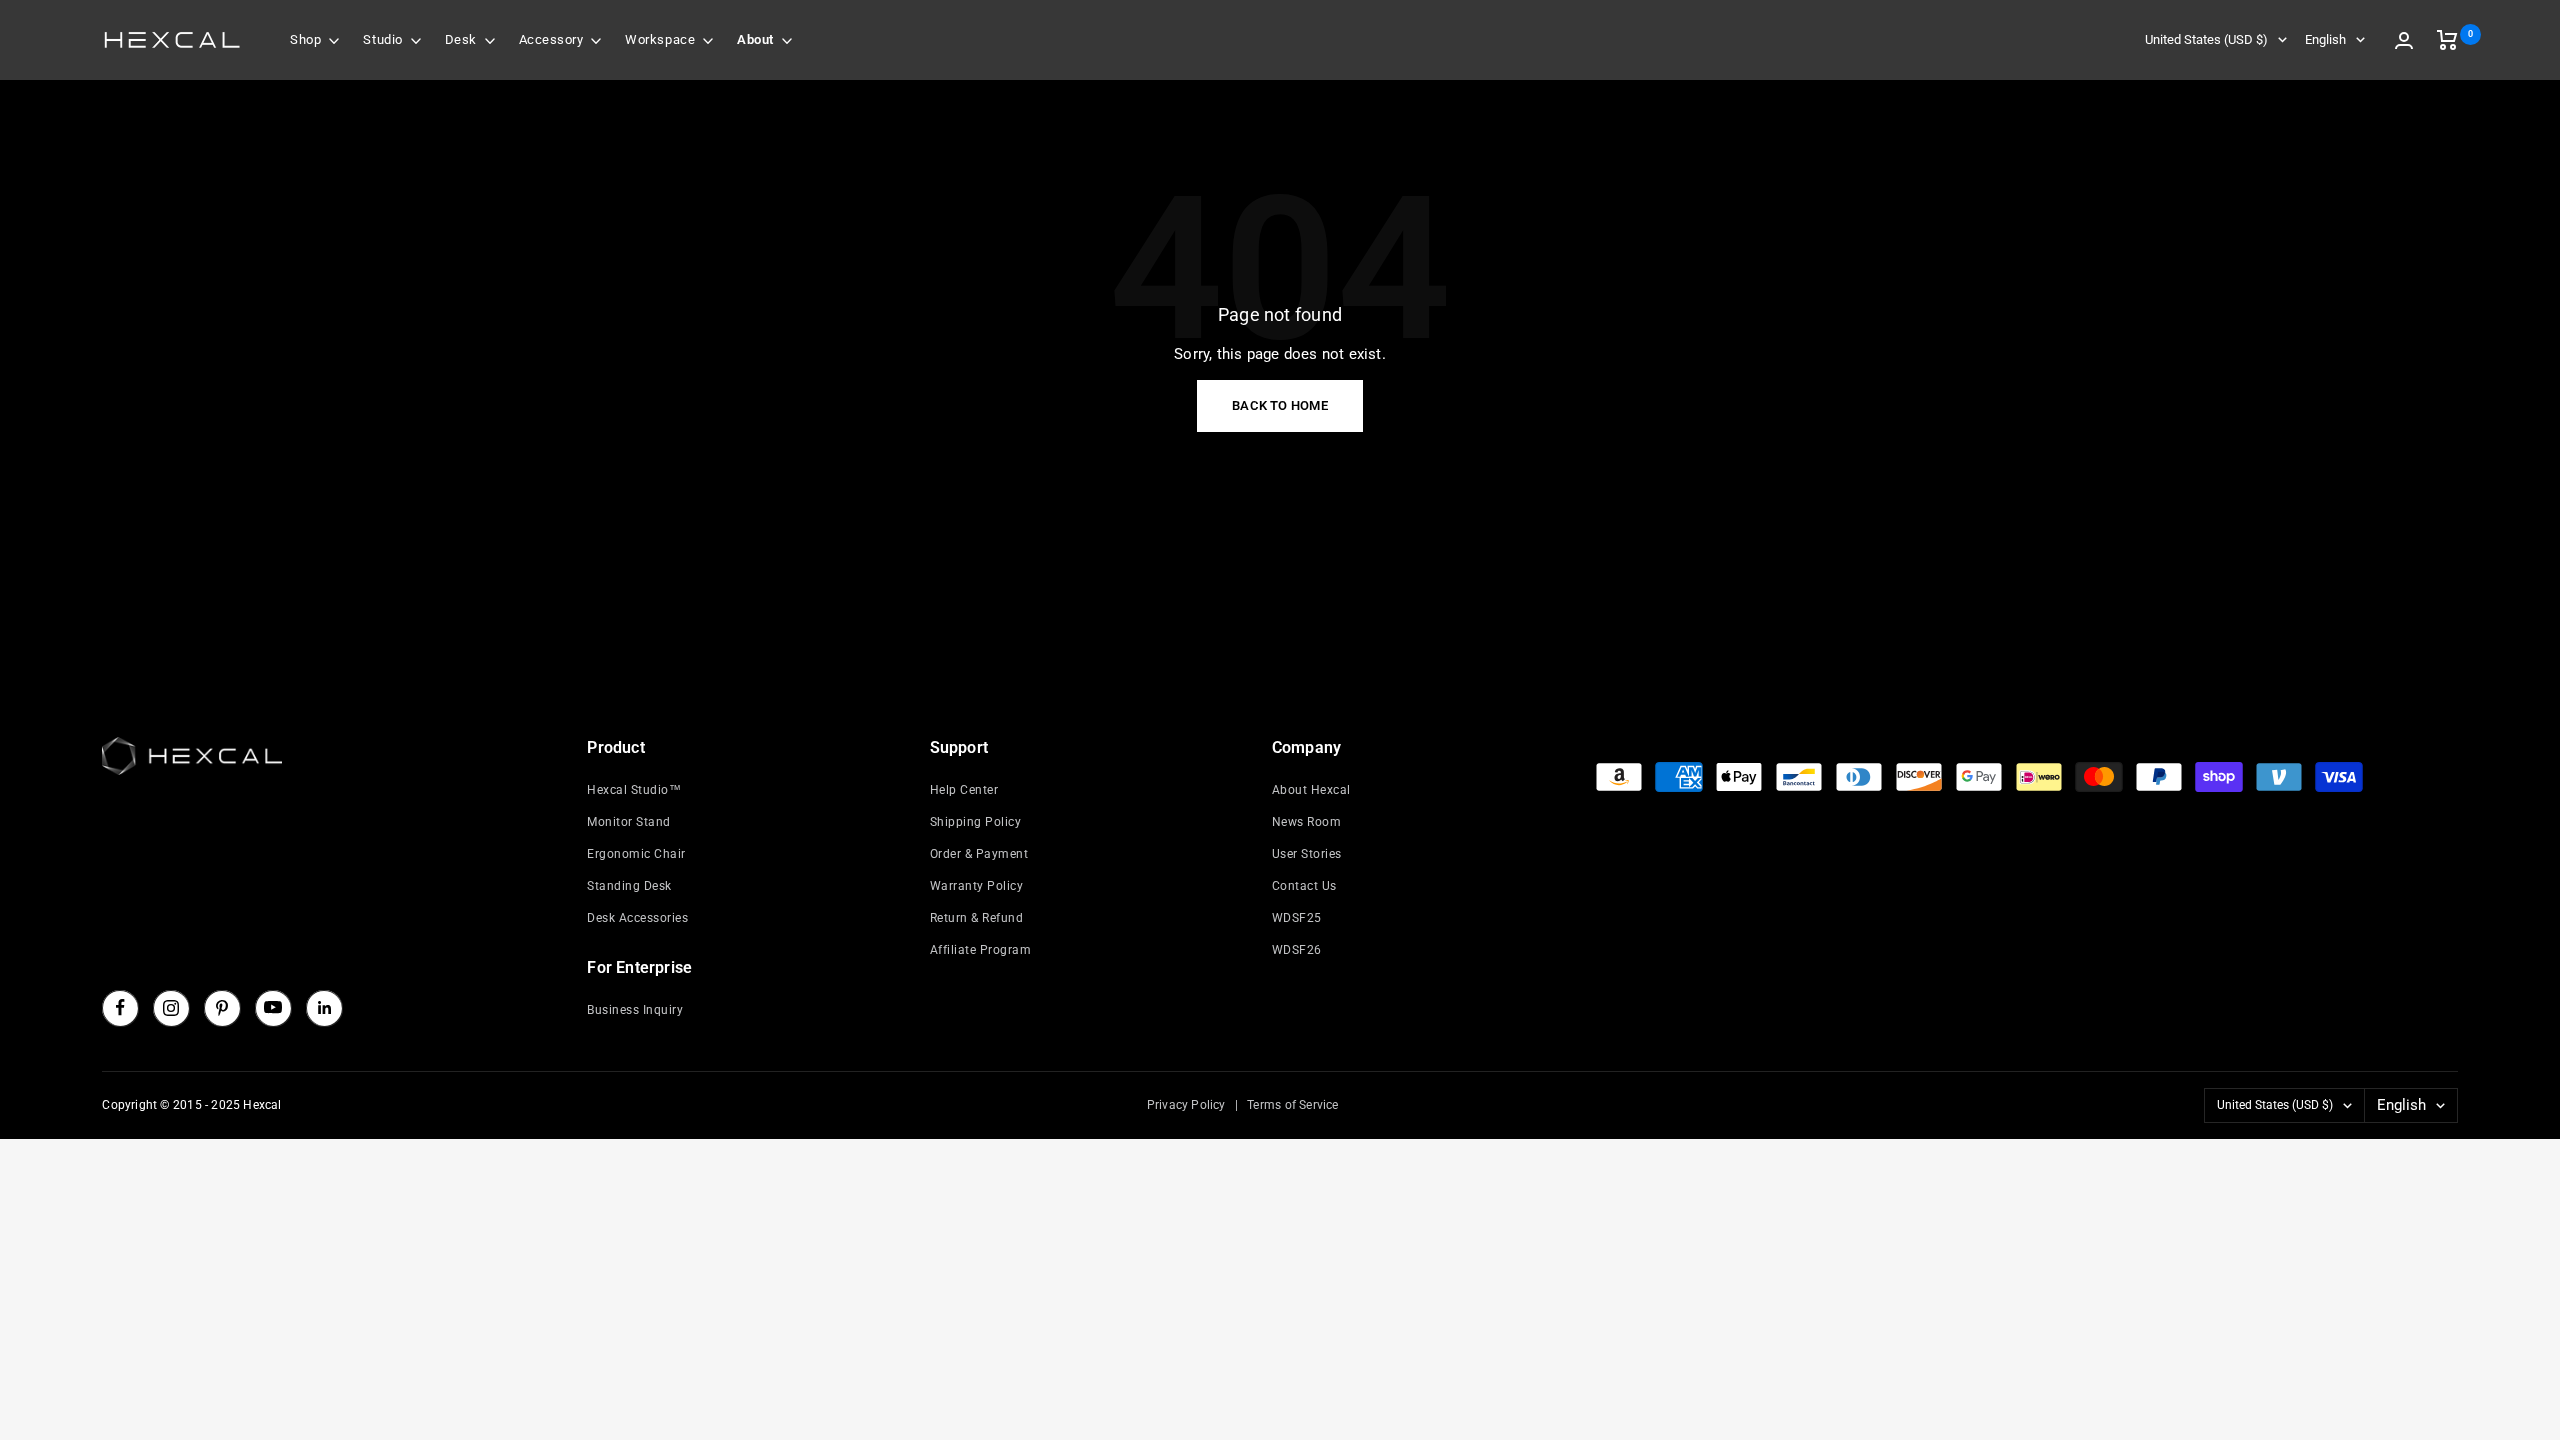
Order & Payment (979, 854)
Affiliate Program (981, 950)
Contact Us (1304, 886)
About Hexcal (1311, 790)
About (755, 39)
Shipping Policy (976, 822)
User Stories (1307, 854)
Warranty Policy (977, 886)
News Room (1307, 822)
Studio (382, 39)
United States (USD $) (2206, 39)
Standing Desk (629, 886)
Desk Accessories (637, 918)
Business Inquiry (635, 1010)
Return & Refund (977, 918)
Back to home (1280, 405)
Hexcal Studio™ (634, 790)
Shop (305, 39)
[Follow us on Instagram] (171, 1008)
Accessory (551, 39)
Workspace (660, 39)
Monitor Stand (629, 822)
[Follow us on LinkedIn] (324, 1008)
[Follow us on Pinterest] (222, 1008)
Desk (461, 39)
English (2325, 39)
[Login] (2404, 40)
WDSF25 (1297, 918)
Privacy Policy (1186, 1105)
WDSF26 (1297, 950)
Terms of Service (1292, 1105)
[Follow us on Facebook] (120, 1008)
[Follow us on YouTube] (273, 1008)
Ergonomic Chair (636, 854)
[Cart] (2447, 40)
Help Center (964, 790)
